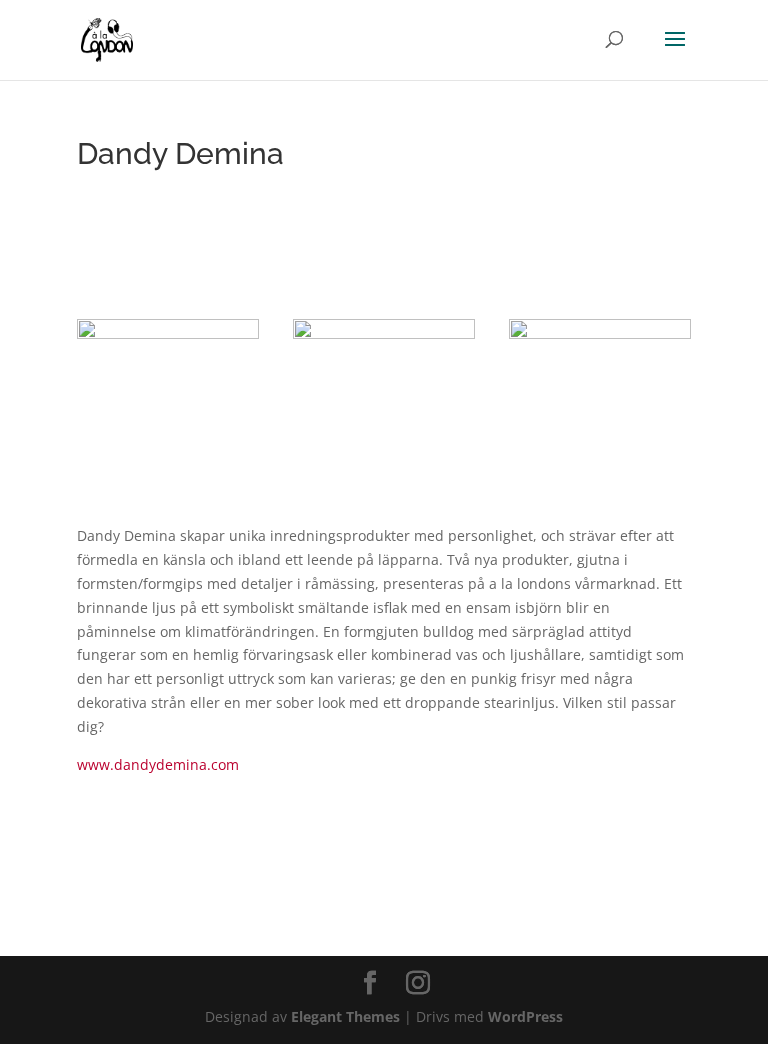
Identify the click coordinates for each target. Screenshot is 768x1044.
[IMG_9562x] (168, 447)
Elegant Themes (345, 1016)
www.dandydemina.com (158, 764)
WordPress (525, 1016)
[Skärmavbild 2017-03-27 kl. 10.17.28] (384, 447)
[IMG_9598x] (600, 447)
